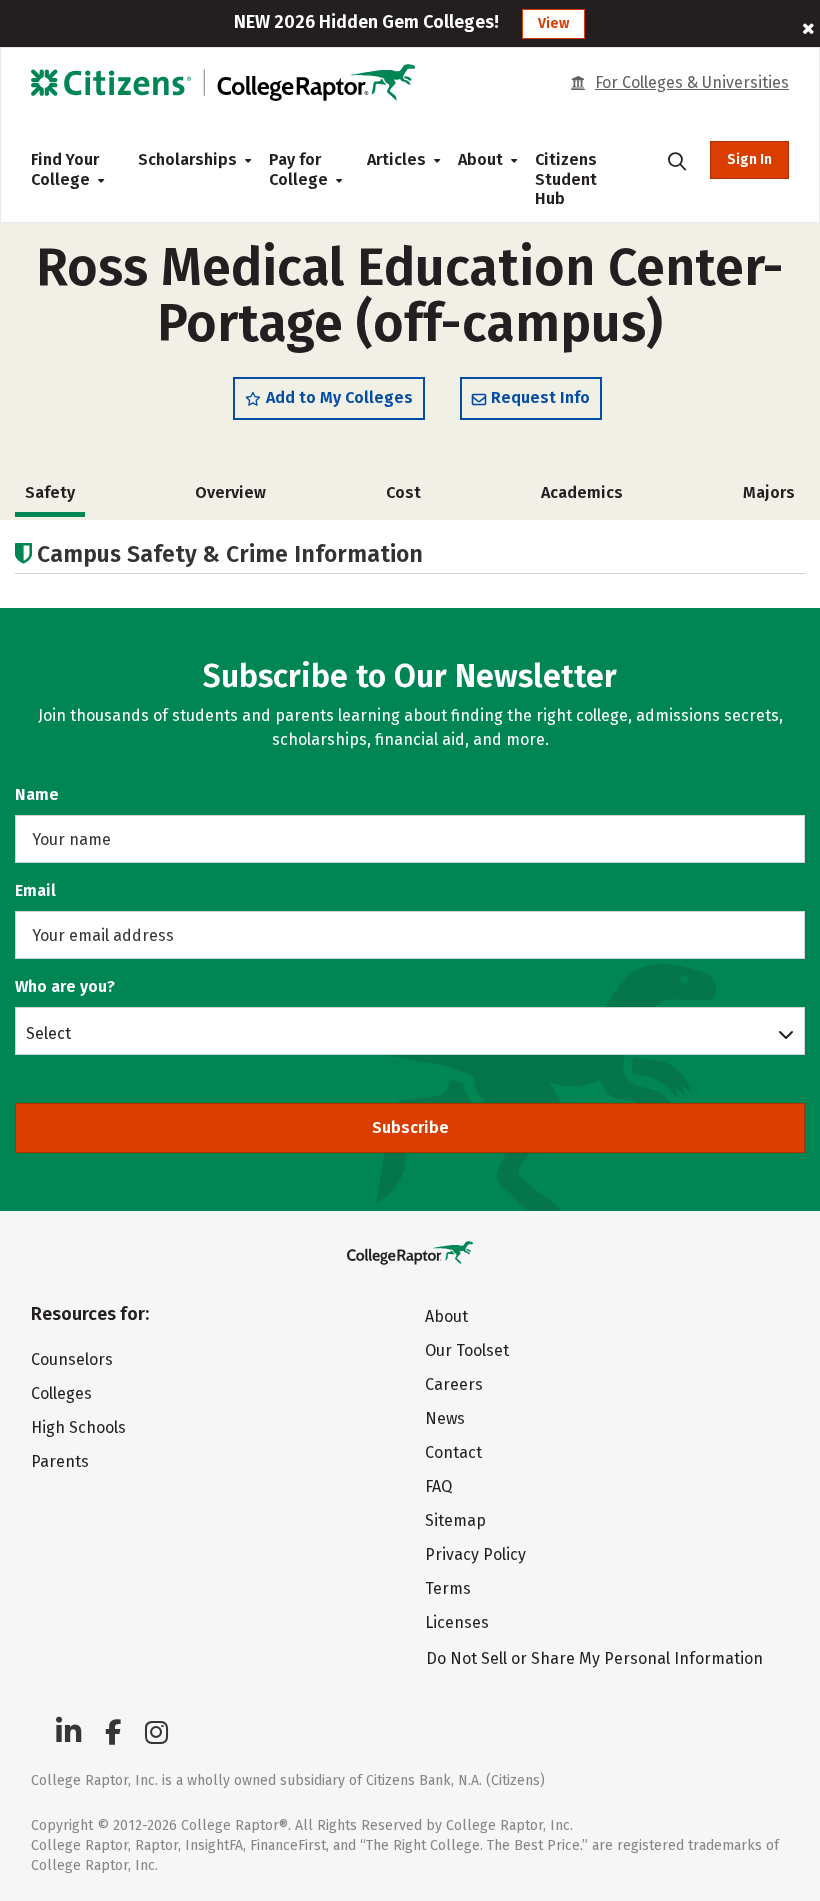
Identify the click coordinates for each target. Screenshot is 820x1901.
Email (35, 890)
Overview (230, 492)
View (553, 23)
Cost (403, 492)
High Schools (78, 1427)
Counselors (72, 1359)
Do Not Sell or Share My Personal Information (594, 1658)
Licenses (457, 1622)
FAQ (438, 1486)
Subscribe (410, 1127)
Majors (769, 492)
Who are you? (65, 986)
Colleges (61, 1393)
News (445, 1418)
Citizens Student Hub (566, 179)
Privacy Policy (475, 1554)
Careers (454, 1384)
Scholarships (187, 159)
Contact (453, 1452)
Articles (396, 159)
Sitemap (455, 1520)
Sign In (749, 159)
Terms (448, 1588)
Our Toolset (467, 1350)
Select (48, 1033)
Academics (582, 492)
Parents (60, 1461)
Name (37, 794)
